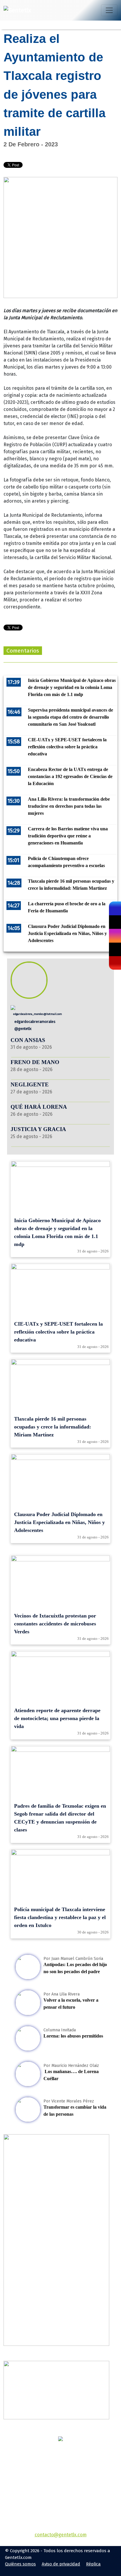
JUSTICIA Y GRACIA (38, 1129)
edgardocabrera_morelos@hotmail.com (37, 1014)
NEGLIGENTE (30, 1084)
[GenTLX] (60, 2439)
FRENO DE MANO (35, 1062)
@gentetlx (22, 1029)
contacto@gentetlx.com (61, 2535)
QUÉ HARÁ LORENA (39, 1107)
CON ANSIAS (28, 1040)
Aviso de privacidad (61, 2564)
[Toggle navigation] (109, 10)
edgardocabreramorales (35, 1022)
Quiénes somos (20, 2564)
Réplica (93, 2564)
